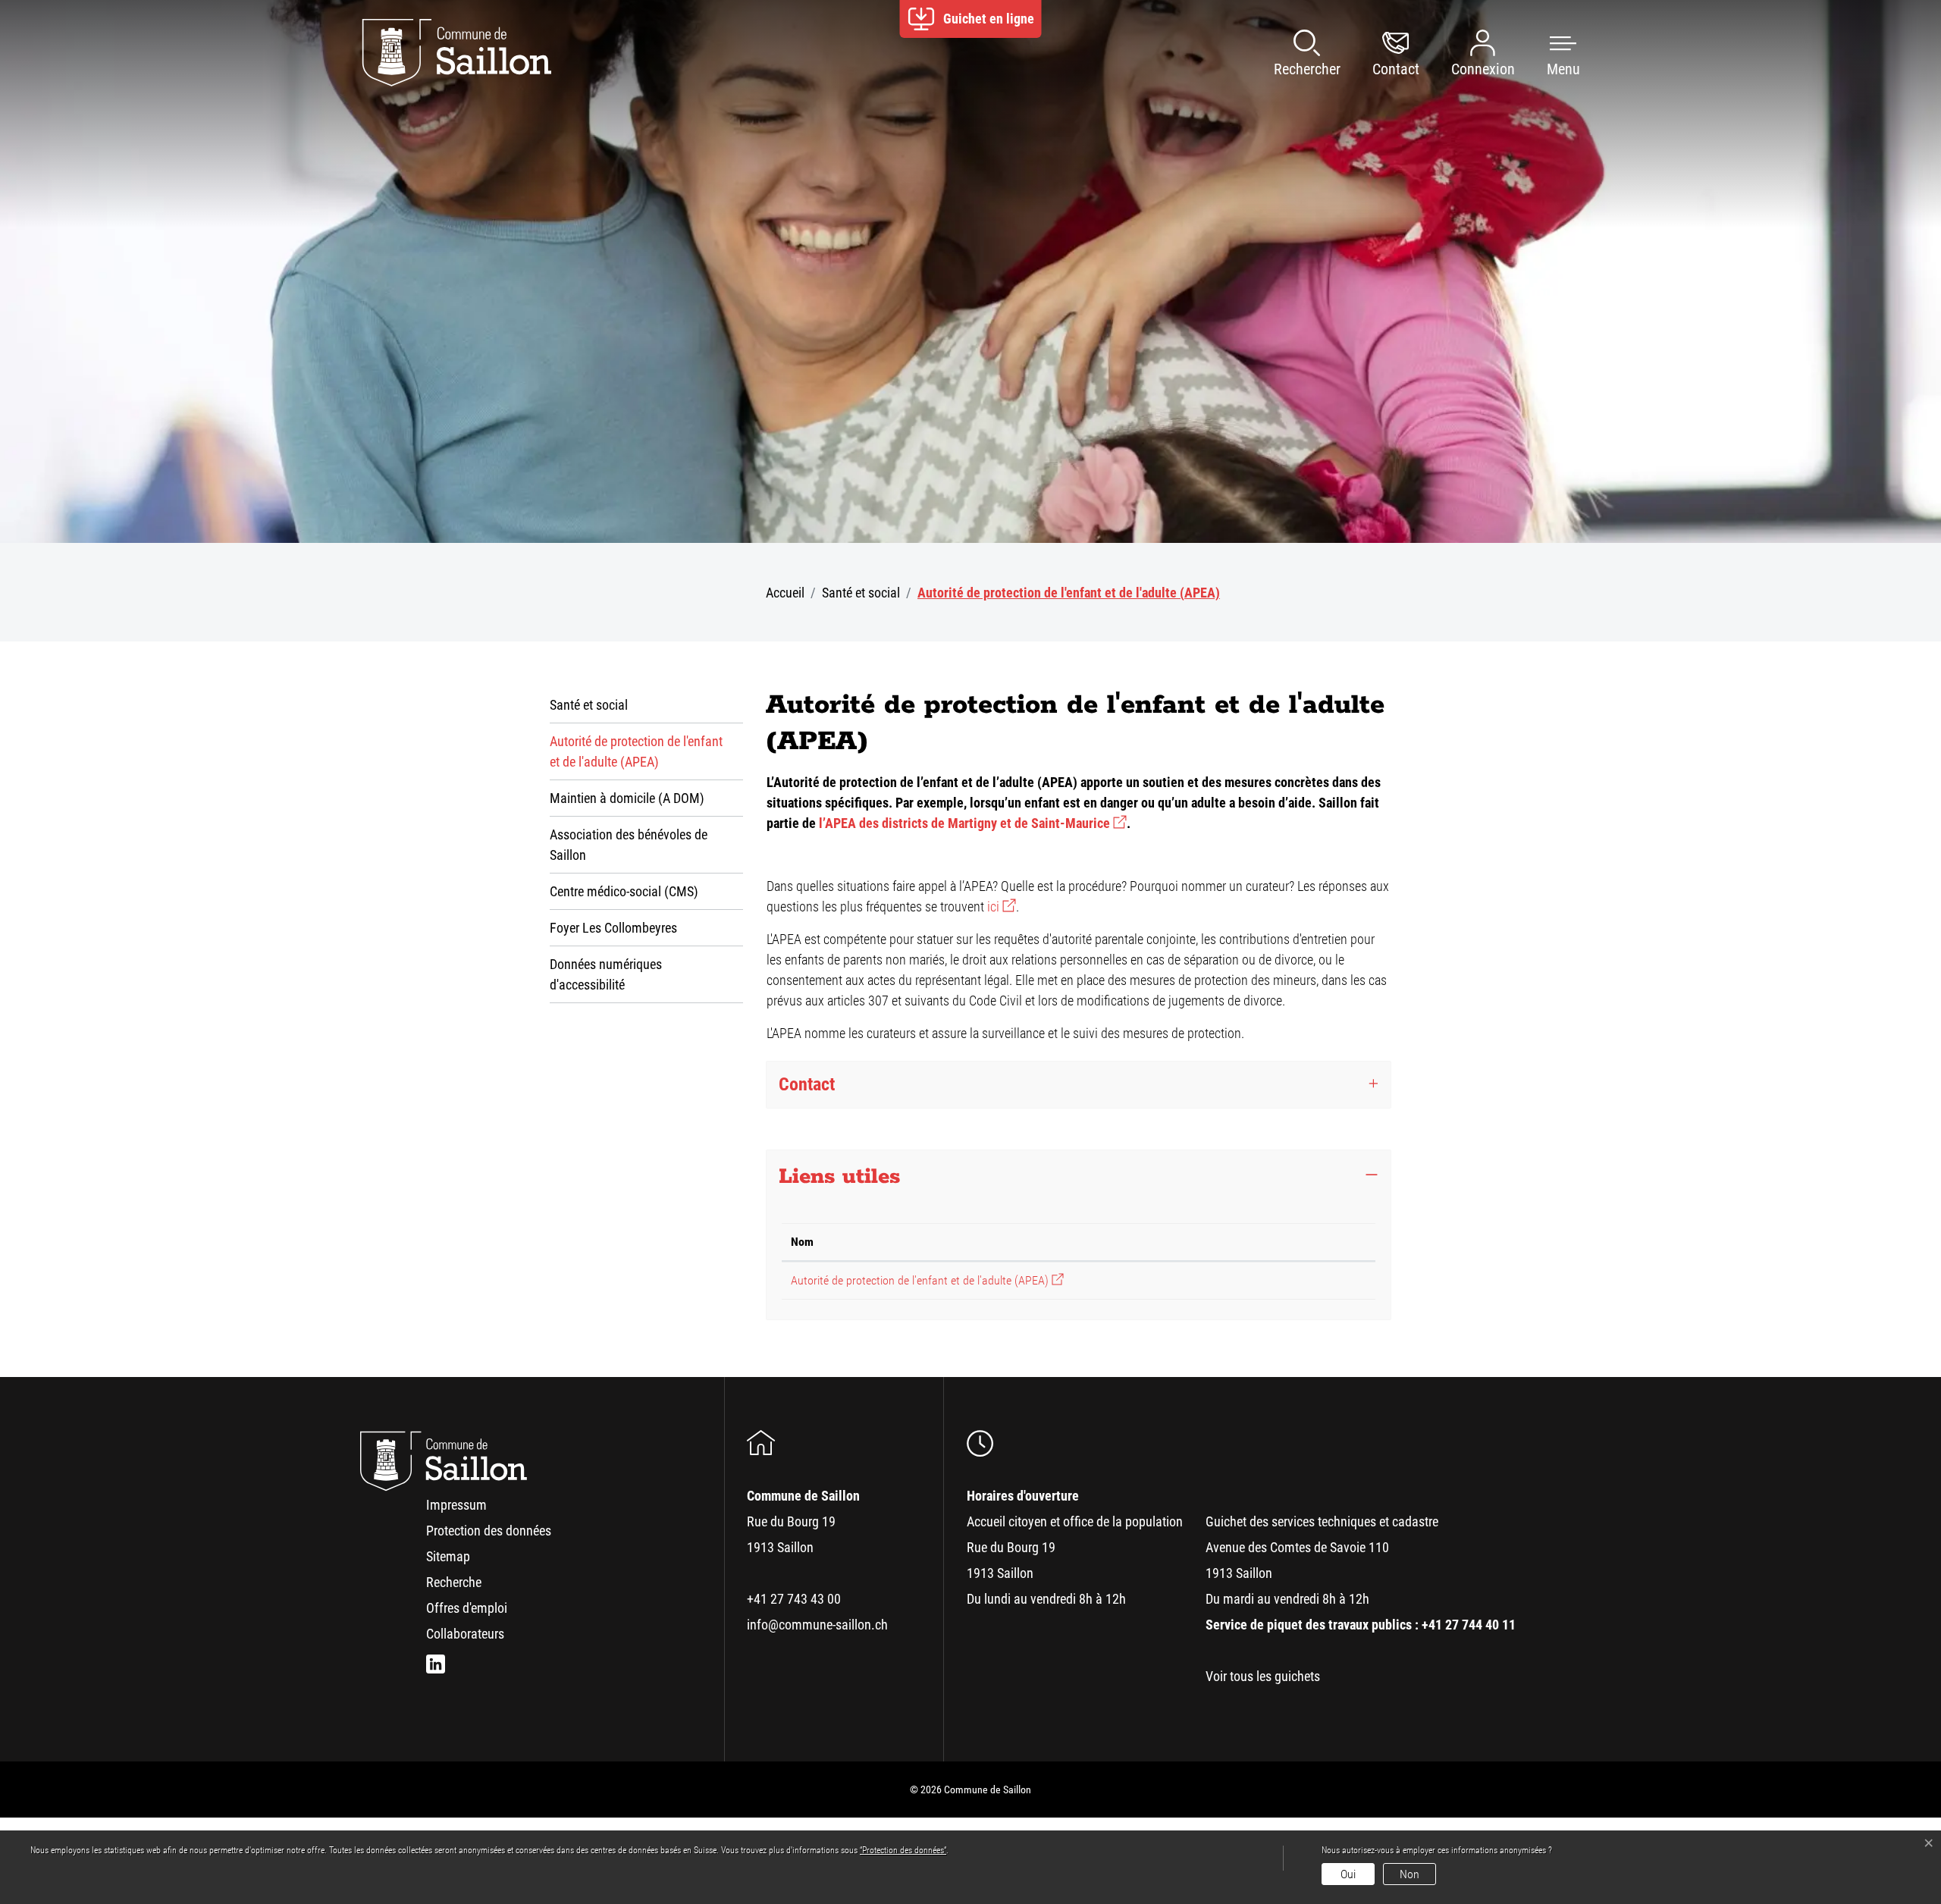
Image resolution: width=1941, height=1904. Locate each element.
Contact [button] (807, 1084)
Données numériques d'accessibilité (606, 974)
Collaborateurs (465, 1634)
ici (1002, 907)
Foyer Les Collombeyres (613, 928)
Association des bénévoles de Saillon (629, 845)
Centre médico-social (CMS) (624, 891)
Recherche (454, 1582)
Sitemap (448, 1556)
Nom (802, 1242)
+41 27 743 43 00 (794, 1599)
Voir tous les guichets (1263, 1676)
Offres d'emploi (467, 1608)
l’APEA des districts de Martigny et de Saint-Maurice (973, 823)
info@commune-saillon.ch (817, 1625)
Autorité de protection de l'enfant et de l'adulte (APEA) (636, 757)
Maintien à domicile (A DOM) (627, 798)
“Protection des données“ (903, 1850)
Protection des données (489, 1531)
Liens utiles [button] (839, 1177)
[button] (1548, 53)
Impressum (456, 1505)
